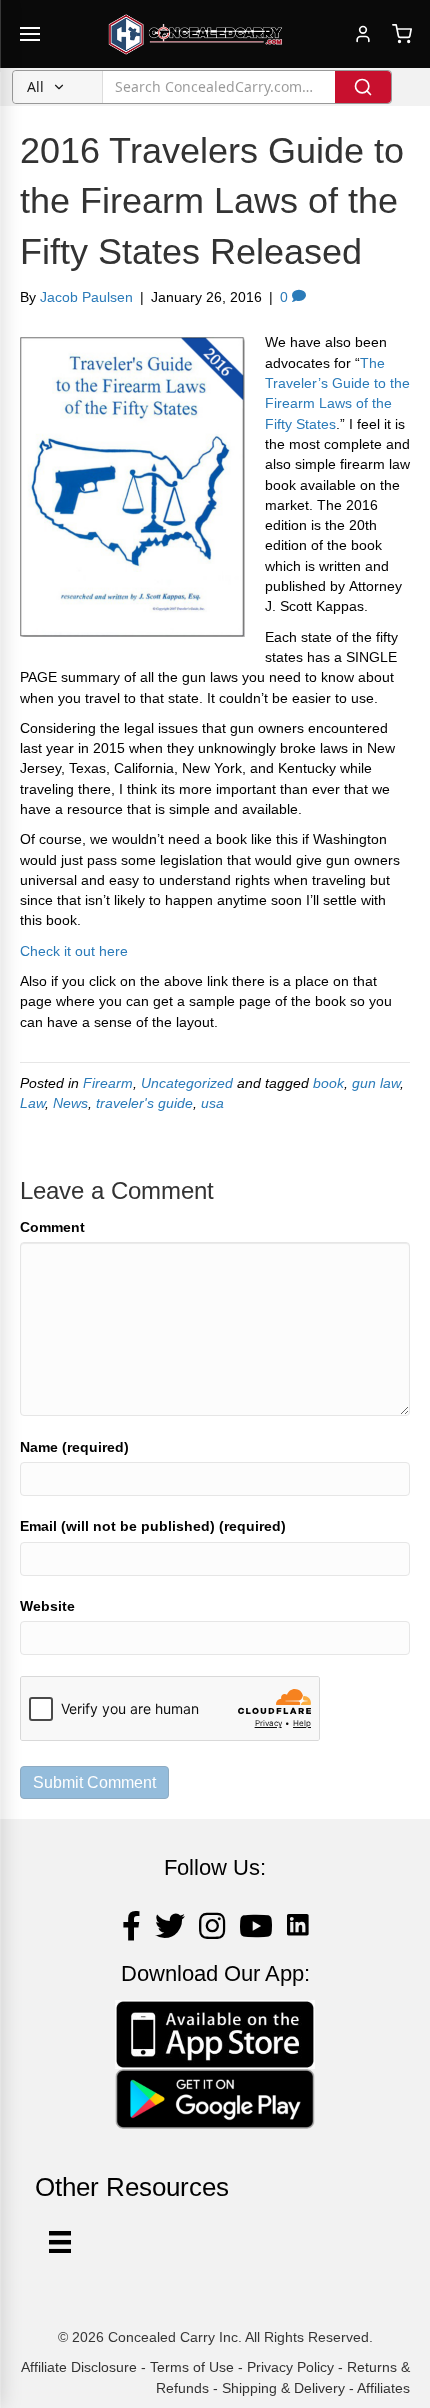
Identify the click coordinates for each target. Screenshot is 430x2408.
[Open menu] (30, 34)
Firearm (108, 1083)
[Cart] (402, 34)
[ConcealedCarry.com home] (196, 34)
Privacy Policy (290, 2367)
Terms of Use (192, 2367)
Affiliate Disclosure (79, 2367)
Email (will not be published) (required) (153, 1526)
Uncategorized (187, 1083)
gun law (376, 1083)
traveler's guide (144, 1103)
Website (47, 1606)
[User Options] (60, 2242)
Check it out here (74, 951)
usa (212, 1103)
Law (32, 1103)
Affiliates (383, 2388)
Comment (52, 1227)
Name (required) (74, 1447)
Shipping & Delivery (283, 2388)
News (70, 1103)
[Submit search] (363, 87)
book (328, 1083)
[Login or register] (363, 34)
